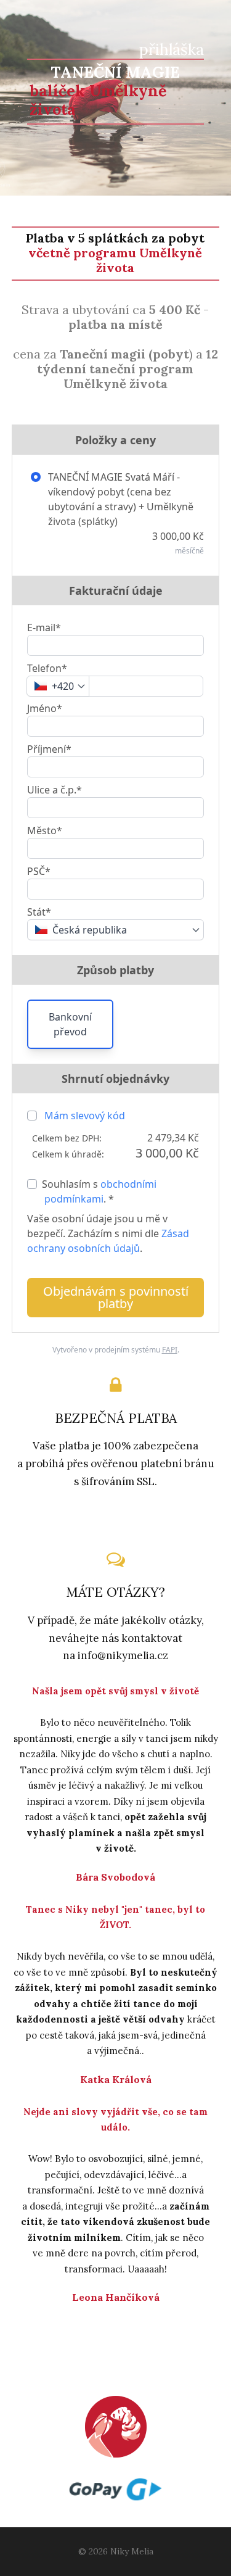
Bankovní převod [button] (70, 1024)
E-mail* (44, 627)
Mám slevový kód (85, 1116)
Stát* (39, 912)
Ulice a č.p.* (55, 790)
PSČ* (39, 871)
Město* (45, 830)
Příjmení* (49, 749)
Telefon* (47, 668)
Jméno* (45, 708)
